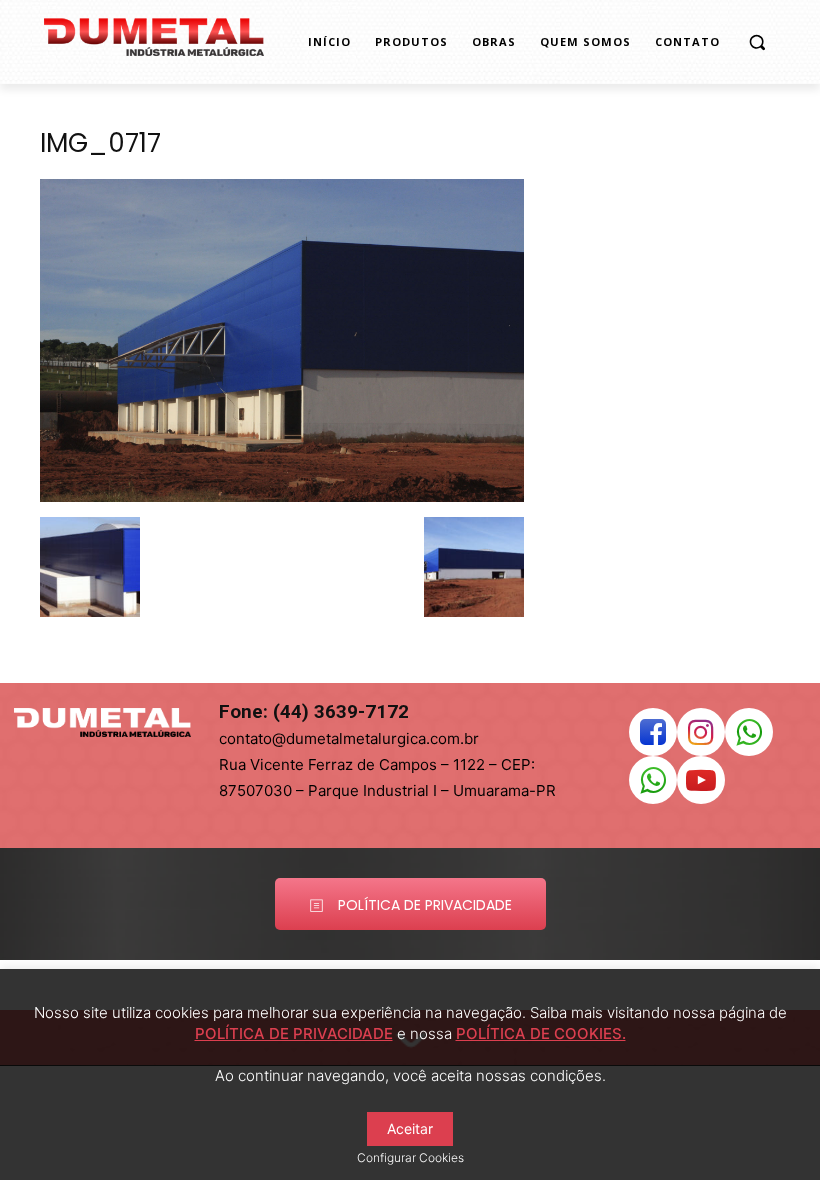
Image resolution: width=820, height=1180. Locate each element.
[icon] (653, 737)
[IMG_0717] (282, 496)
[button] (756, 42)
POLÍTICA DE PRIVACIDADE (294, 1033)
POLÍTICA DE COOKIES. (541, 1033)
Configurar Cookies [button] (410, 1157)
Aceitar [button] (410, 1128)
